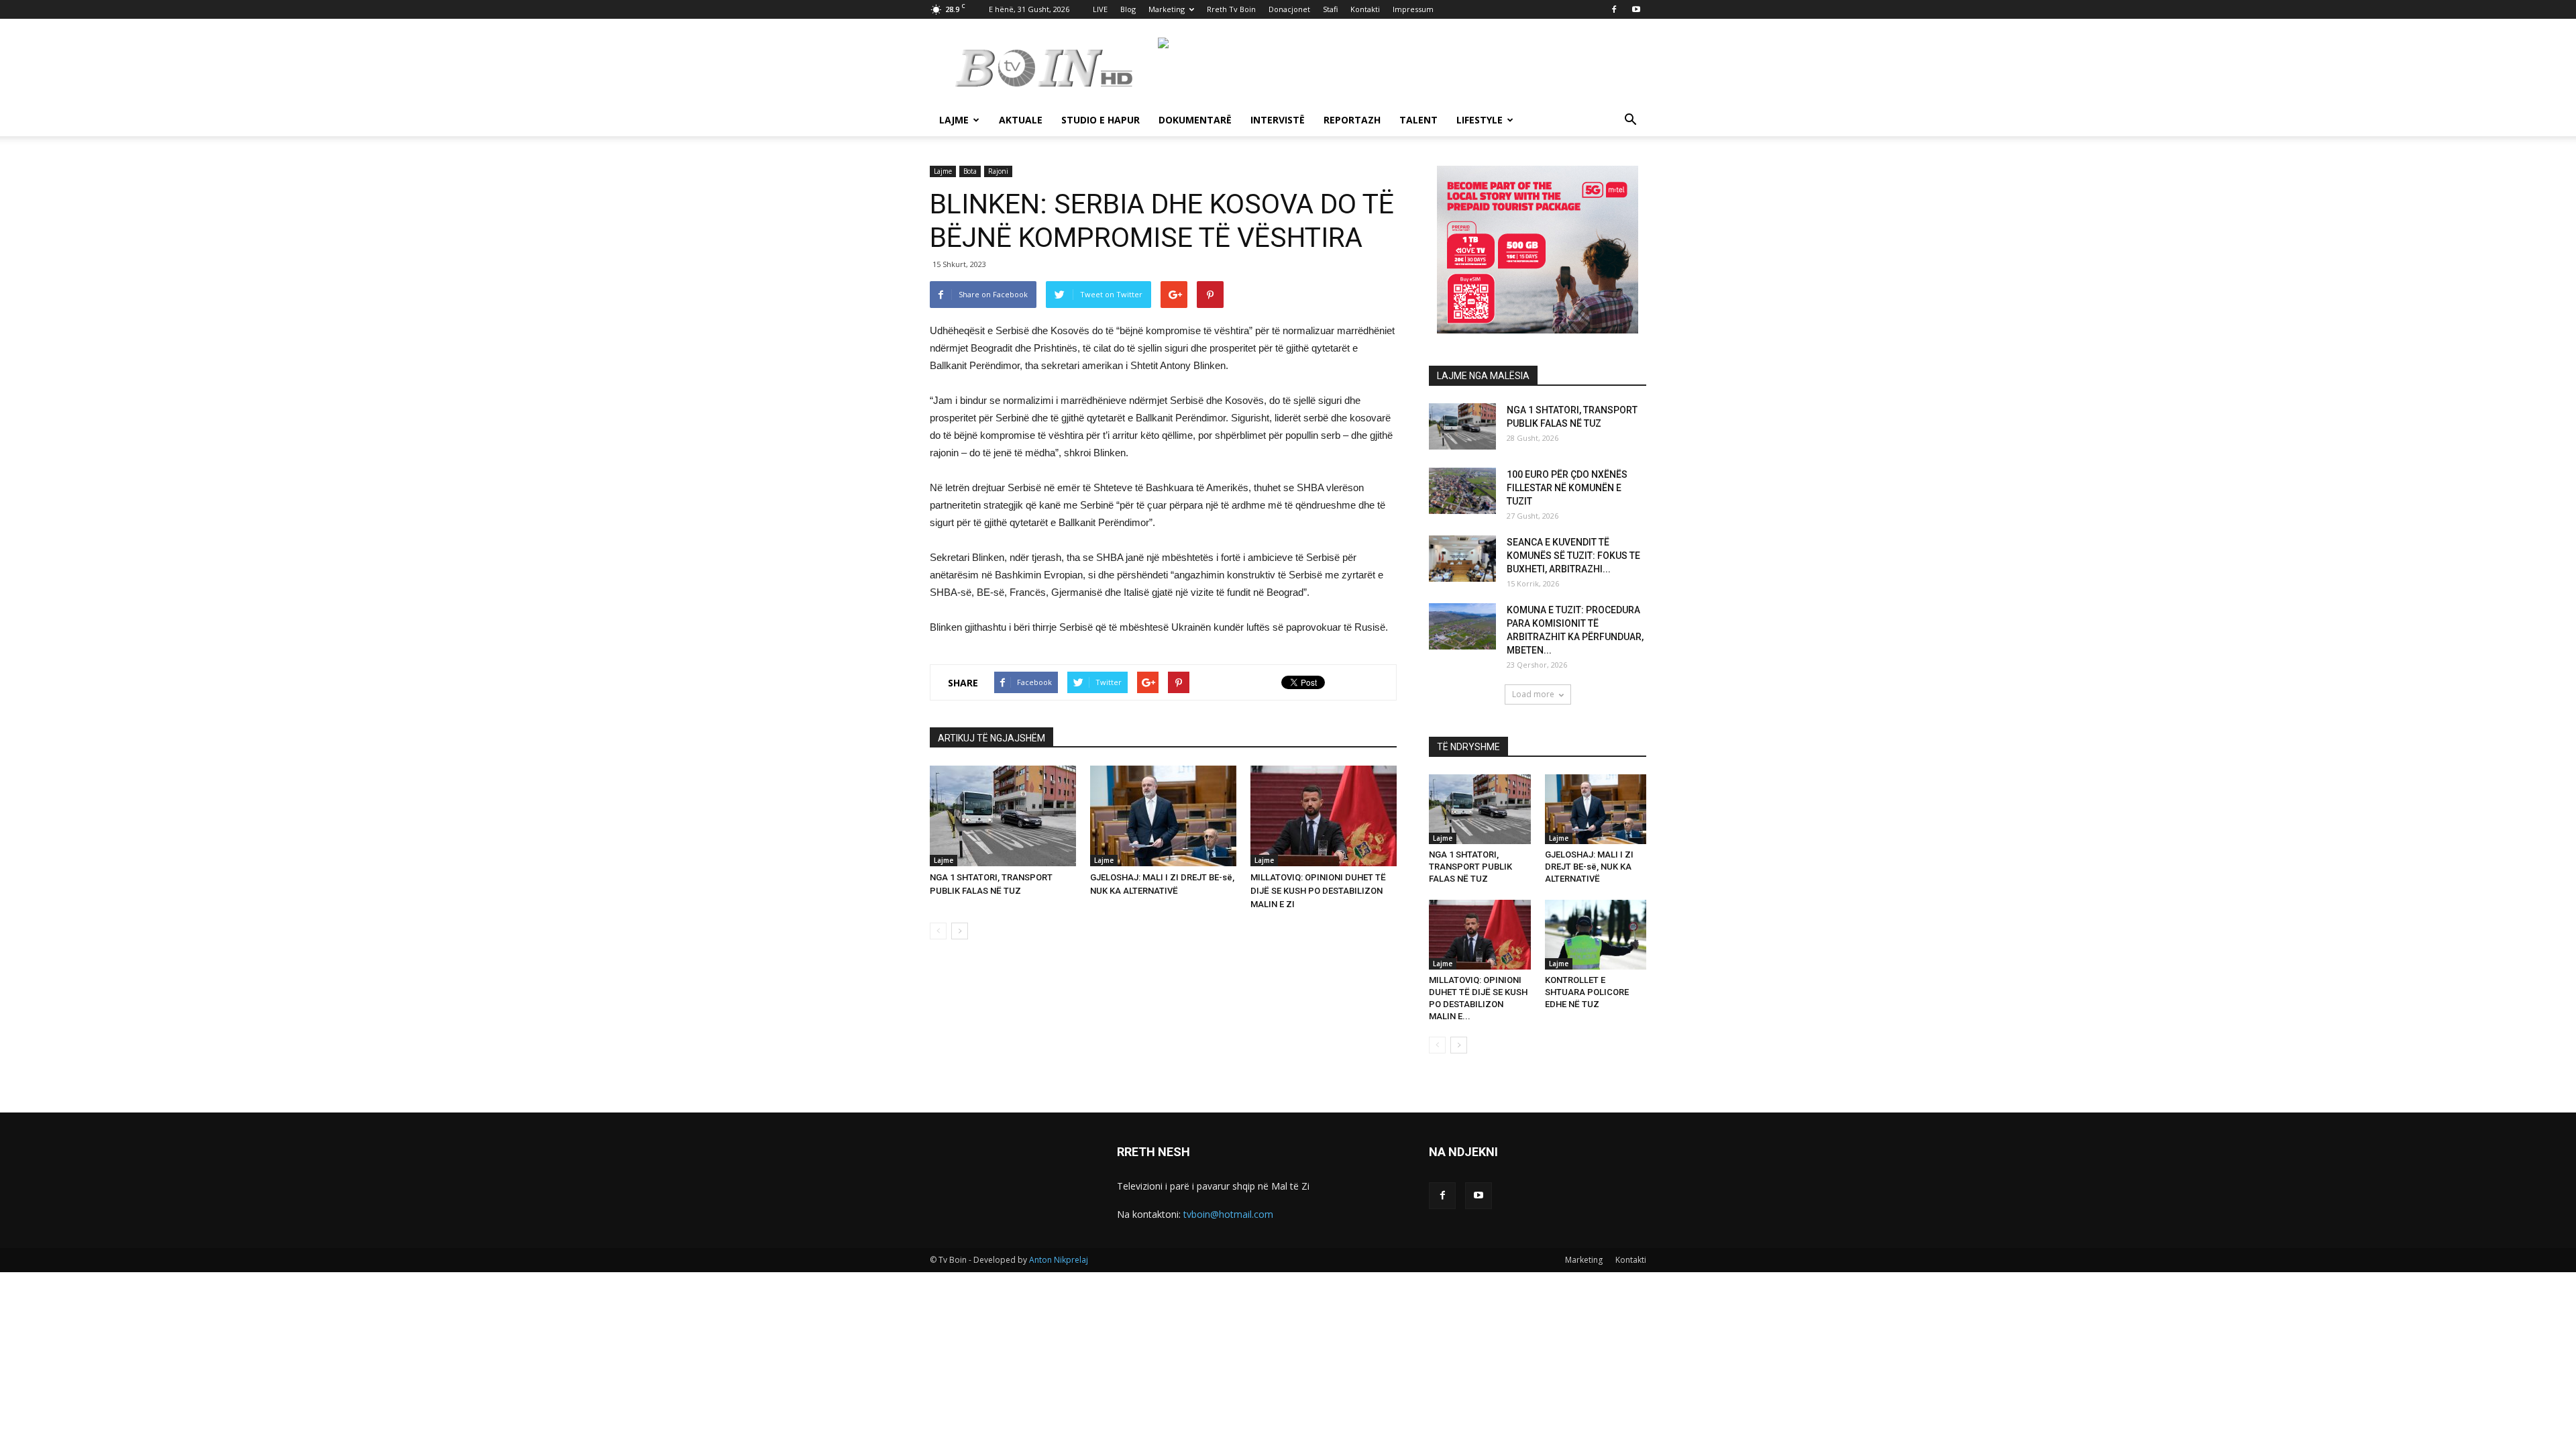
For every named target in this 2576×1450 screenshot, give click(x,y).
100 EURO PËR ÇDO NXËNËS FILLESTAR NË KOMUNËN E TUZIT (1567, 488)
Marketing (1167, 9)
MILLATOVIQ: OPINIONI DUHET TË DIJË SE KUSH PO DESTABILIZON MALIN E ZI (1318, 891)
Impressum (1413, 9)
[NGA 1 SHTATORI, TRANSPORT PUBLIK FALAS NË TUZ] (1003, 816)
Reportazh (1352, 120)
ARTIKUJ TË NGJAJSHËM (991, 738)
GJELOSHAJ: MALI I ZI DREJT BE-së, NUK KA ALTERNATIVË (1589, 867)
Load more (1533, 694)
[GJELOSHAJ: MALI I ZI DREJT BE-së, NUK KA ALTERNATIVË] (1163, 816)
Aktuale (1021, 120)
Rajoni (998, 171)
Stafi (1330, 9)
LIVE (1100, 9)
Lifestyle (1480, 120)
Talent (1418, 120)
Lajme (954, 120)
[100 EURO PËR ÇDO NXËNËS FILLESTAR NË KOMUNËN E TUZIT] (1462, 491)
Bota (970, 171)
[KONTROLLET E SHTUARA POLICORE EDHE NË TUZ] (1596, 935)
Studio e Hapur (1101, 120)
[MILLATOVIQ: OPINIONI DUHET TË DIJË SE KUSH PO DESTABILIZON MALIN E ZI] (1324, 816)
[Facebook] (1614, 9)
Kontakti (1365, 9)
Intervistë (1278, 120)
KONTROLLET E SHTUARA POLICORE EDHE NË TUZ (1587, 992)
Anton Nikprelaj (1059, 1260)
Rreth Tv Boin (1231, 9)
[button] (1630, 121)
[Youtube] (1636, 9)
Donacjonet (1289, 9)
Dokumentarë (1195, 120)
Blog (1128, 9)
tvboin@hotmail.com (1228, 1214)
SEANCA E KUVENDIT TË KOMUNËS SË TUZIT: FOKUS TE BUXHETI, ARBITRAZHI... (1573, 556)
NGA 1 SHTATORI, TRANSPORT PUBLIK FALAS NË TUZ (1470, 867)
